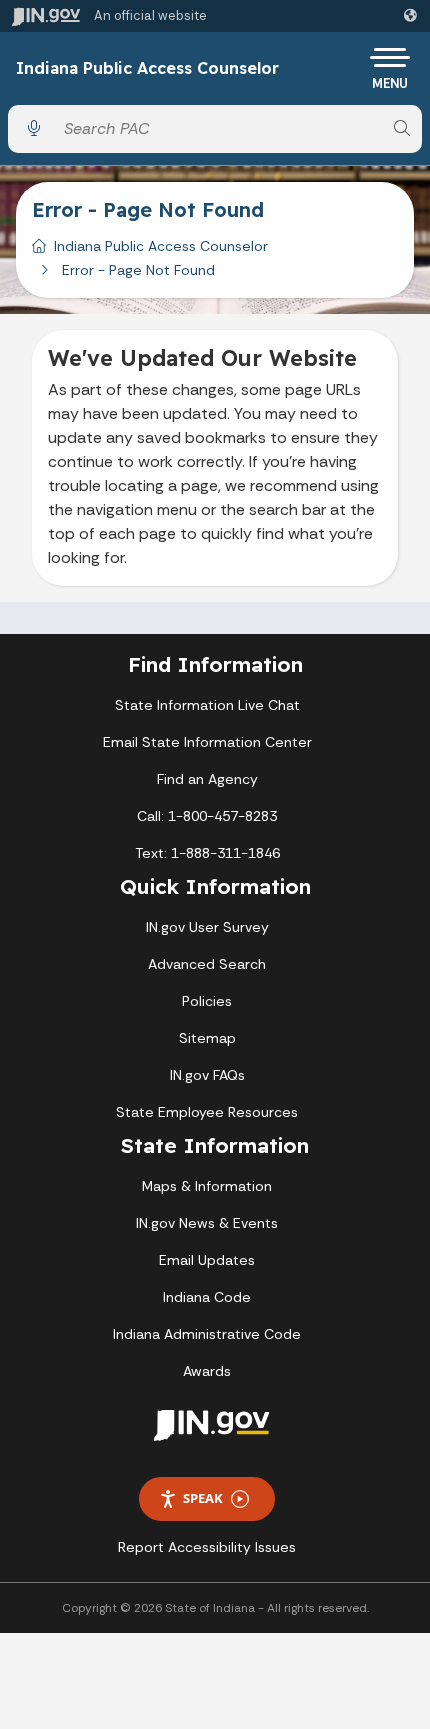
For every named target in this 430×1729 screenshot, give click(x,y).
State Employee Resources (207, 1112)
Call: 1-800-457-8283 (207, 816)
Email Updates (207, 1260)
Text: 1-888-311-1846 (207, 853)
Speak (203, 1498)
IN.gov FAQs (207, 1075)
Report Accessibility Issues (207, 1547)
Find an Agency (207, 779)
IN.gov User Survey (207, 927)
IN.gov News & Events (207, 1223)
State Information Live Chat (207, 705)
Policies (207, 1001)
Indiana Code (207, 1297)
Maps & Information (207, 1186)
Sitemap (207, 1038)
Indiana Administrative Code (207, 1334)
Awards (207, 1371)
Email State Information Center (207, 742)
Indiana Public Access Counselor (147, 69)
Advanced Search (207, 964)
